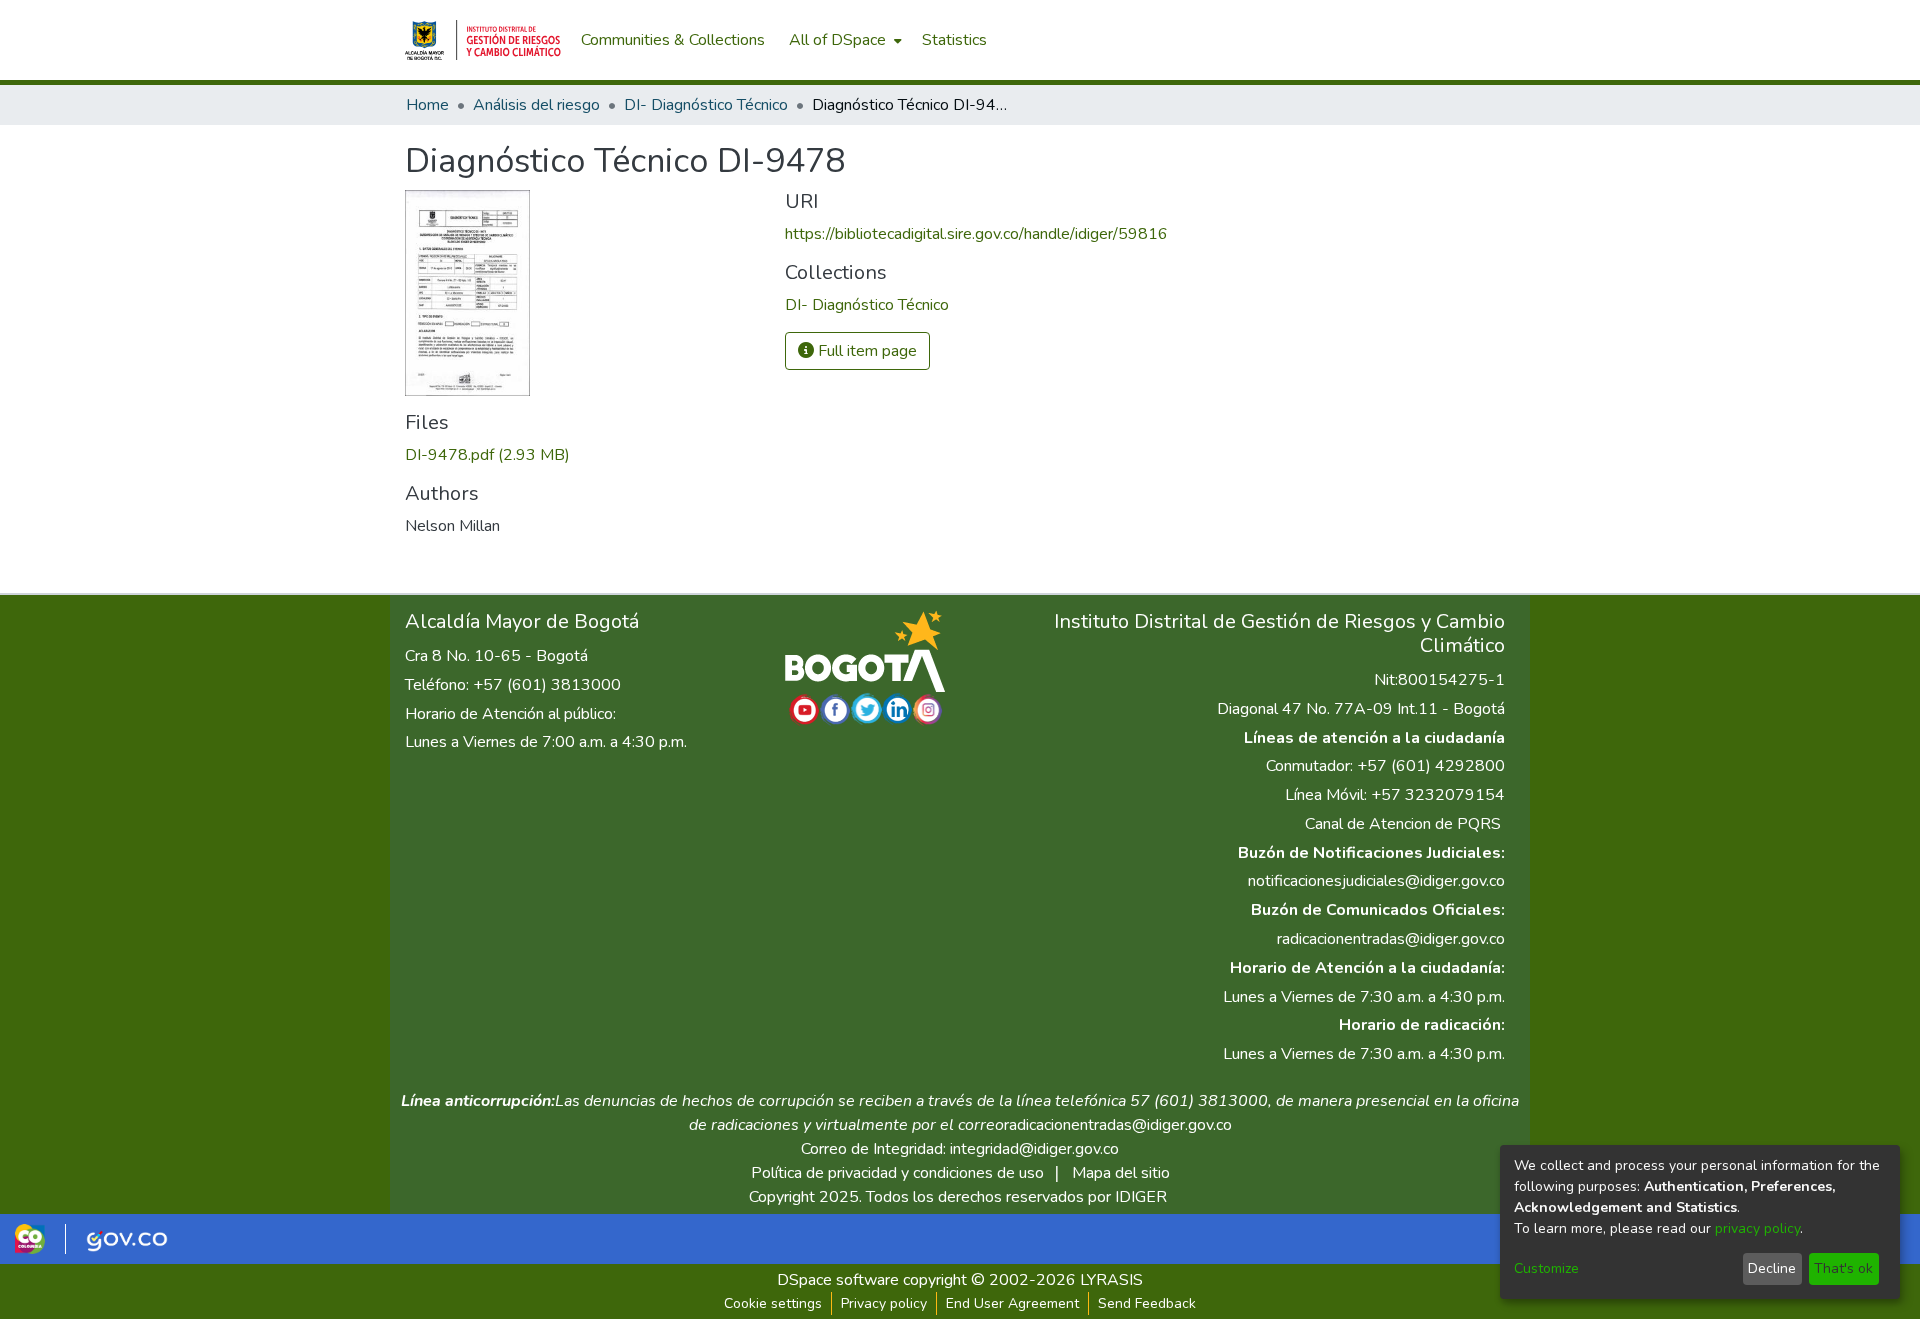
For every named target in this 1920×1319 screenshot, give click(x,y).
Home (427, 105)
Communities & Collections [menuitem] (673, 40)
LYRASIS (1111, 1280)
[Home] (483, 40)
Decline (1772, 1268)
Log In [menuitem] (1479, 40)
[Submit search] (1410, 40)
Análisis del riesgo (536, 105)
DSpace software (838, 1280)
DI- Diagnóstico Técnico (706, 105)
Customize (1546, 1268)
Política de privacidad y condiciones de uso (897, 1173)
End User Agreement (1012, 1303)
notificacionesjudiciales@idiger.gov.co (1376, 881)
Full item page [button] (865, 351)
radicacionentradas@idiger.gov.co (1391, 939)
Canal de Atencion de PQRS (1403, 824)
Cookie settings (773, 1303)
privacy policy (1757, 1228)
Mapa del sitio (1121, 1173)
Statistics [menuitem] (954, 40)
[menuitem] (843, 40)
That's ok (1843, 1268)
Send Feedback (1147, 1303)
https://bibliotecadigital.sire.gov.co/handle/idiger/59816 (976, 234)
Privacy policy (884, 1303)
